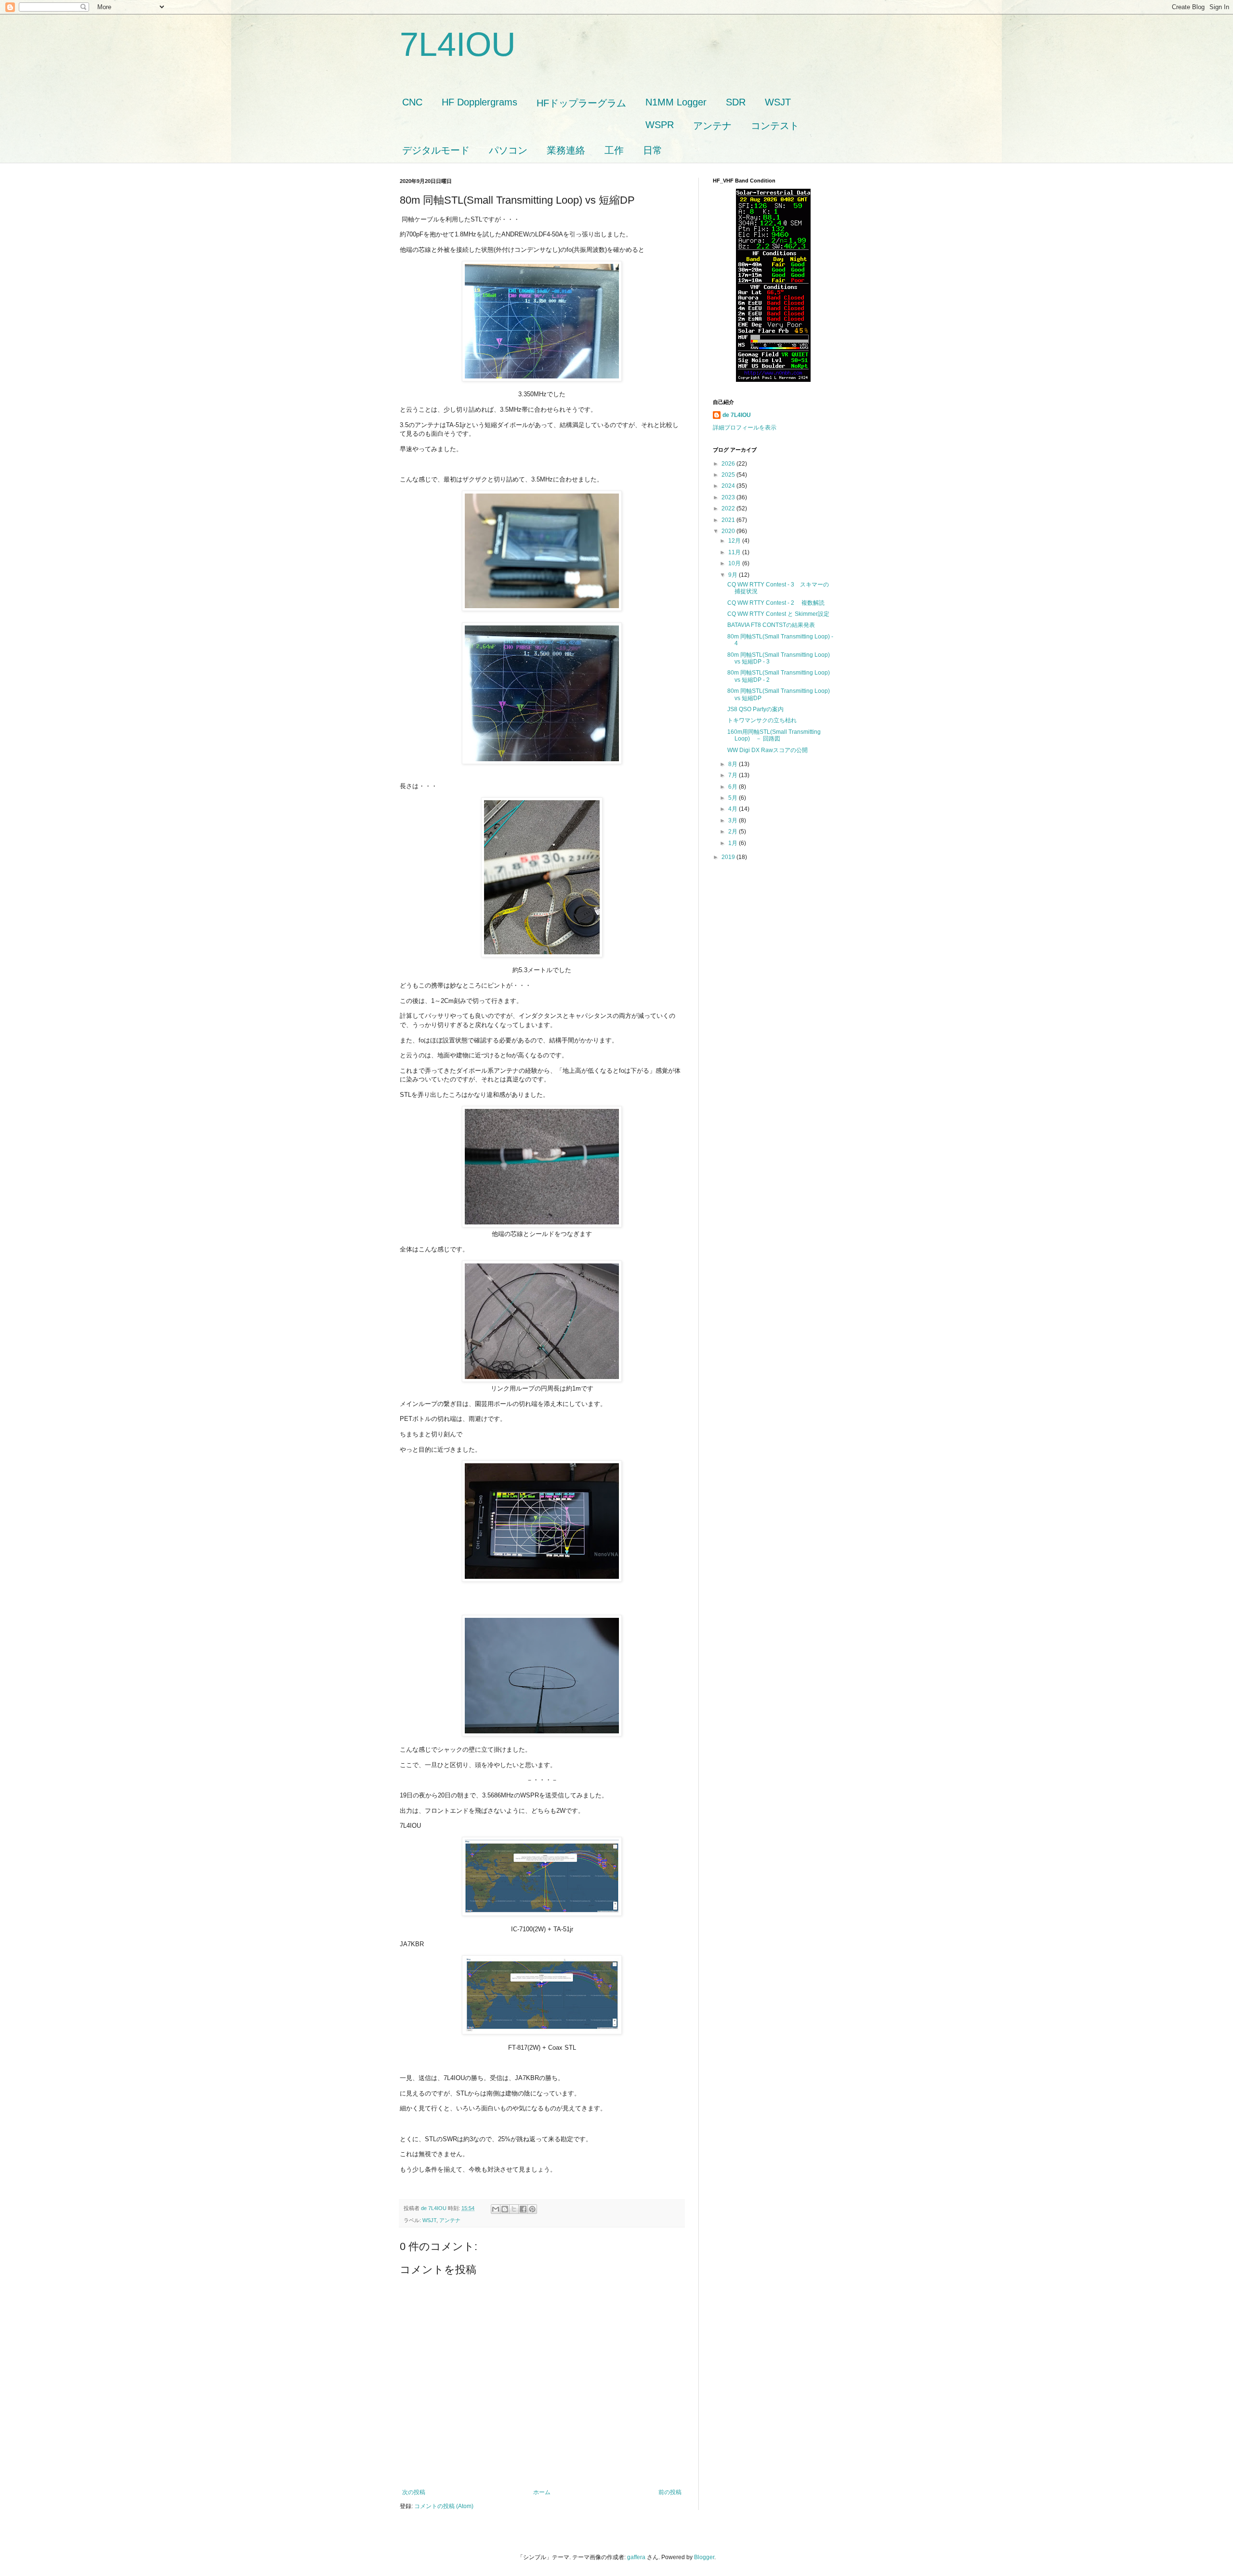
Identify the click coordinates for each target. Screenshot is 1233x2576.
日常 (653, 150)
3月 (734, 820)
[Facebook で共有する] (523, 2209)
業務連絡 (566, 150)
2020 (729, 531)
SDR (736, 102)
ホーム (542, 2492)
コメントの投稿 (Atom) (444, 2506)
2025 (729, 475)
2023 (729, 497)
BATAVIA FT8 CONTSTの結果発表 (771, 625)
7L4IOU (458, 44)
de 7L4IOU (737, 415)
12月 (735, 541)
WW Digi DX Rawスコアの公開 (767, 750)
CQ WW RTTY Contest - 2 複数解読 (776, 603)
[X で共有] (514, 2209)
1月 (734, 843)
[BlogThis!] (505, 2209)
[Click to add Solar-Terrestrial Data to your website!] (773, 380)
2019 (729, 857)
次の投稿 (414, 2492)
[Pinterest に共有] (532, 2209)
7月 (734, 775)
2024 (729, 486)
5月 (734, 798)
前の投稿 (670, 2492)
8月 (734, 764)
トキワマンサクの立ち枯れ (762, 720)
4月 (734, 809)
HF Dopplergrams (479, 102)
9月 (734, 575)
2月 (734, 832)
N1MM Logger (676, 102)
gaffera (636, 2557)
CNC (412, 102)
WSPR (660, 125)
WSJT (778, 102)
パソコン (508, 150)
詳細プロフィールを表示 (745, 428)
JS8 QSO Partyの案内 (755, 709)
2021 (729, 520)
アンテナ (712, 126)
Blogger (704, 2557)
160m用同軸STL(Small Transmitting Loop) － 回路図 (774, 735)
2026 (729, 464)
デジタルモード (436, 150)
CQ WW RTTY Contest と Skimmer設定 (778, 614)
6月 (734, 787)
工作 (614, 150)
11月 (735, 552)
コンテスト (775, 126)
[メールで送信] (496, 2209)
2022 (729, 508)
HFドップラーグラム (581, 103)
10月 (735, 563)
